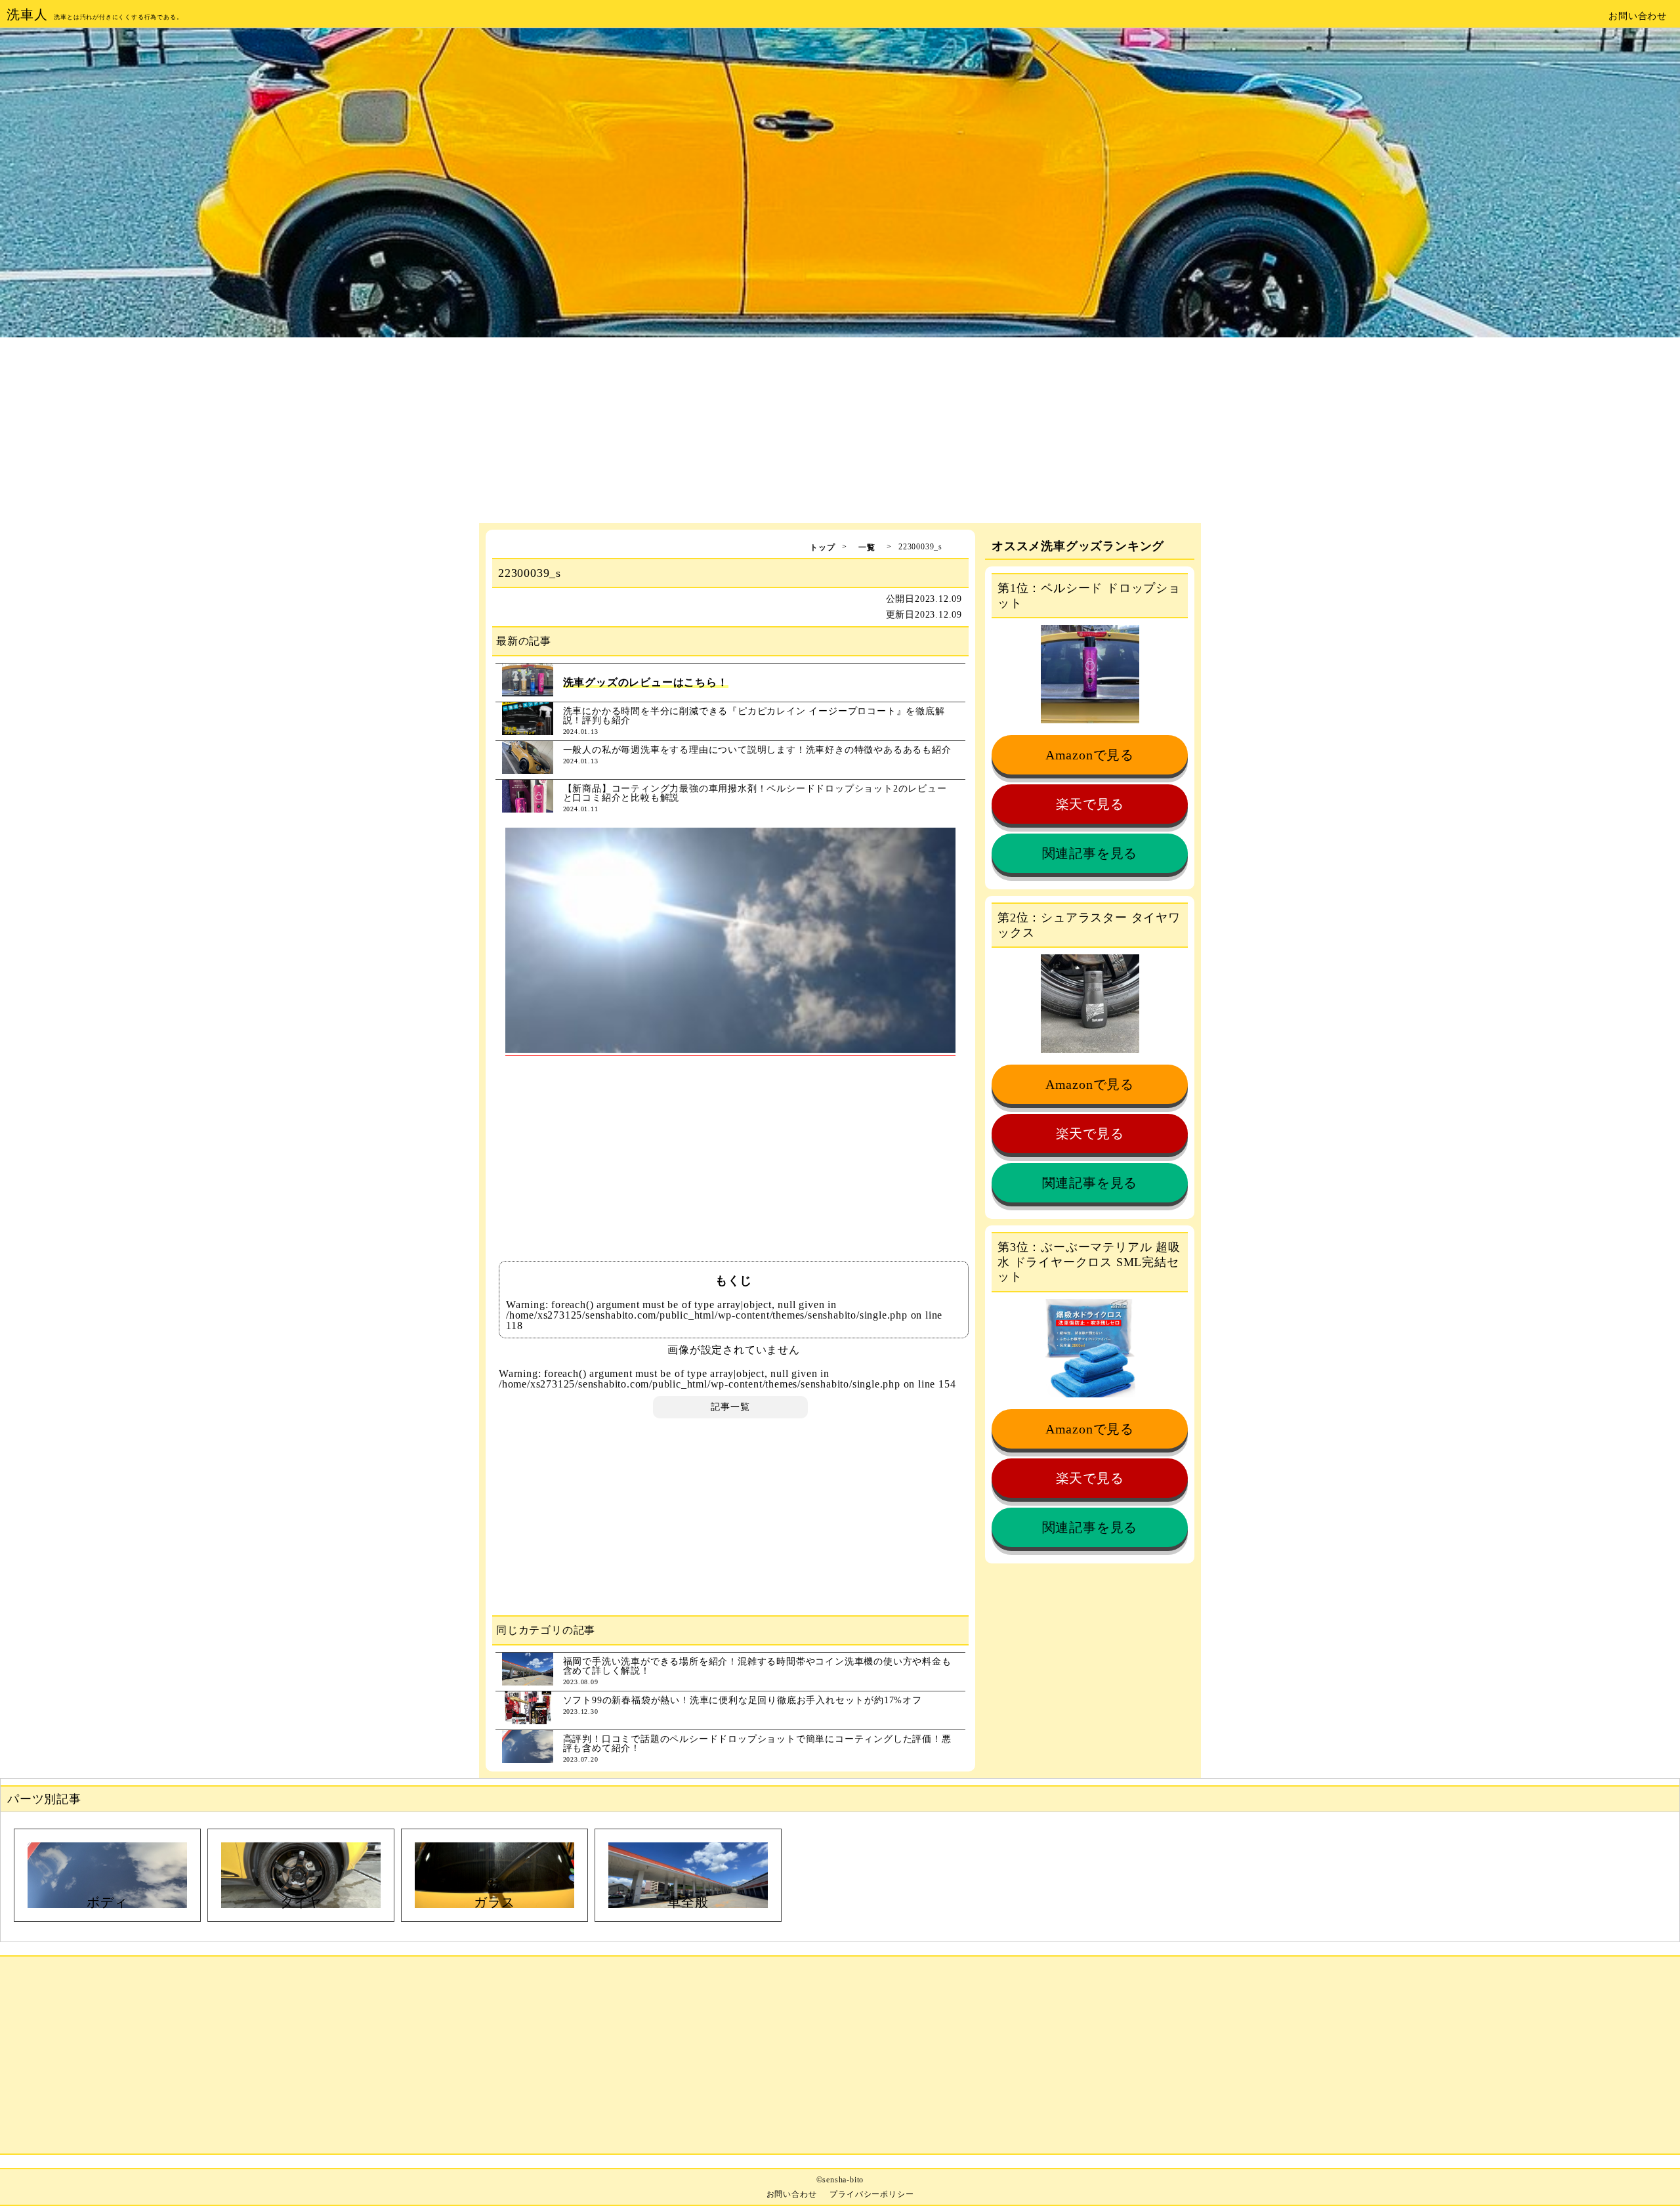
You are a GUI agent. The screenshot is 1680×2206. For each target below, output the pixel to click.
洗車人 (27, 14)
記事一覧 (730, 1407)
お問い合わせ (1638, 16)
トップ (822, 547)
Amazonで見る (1090, 755)
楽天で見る (1090, 804)
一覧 (867, 547)
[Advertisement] (840, 431)
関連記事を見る (1090, 853)
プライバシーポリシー (871, 2194)
